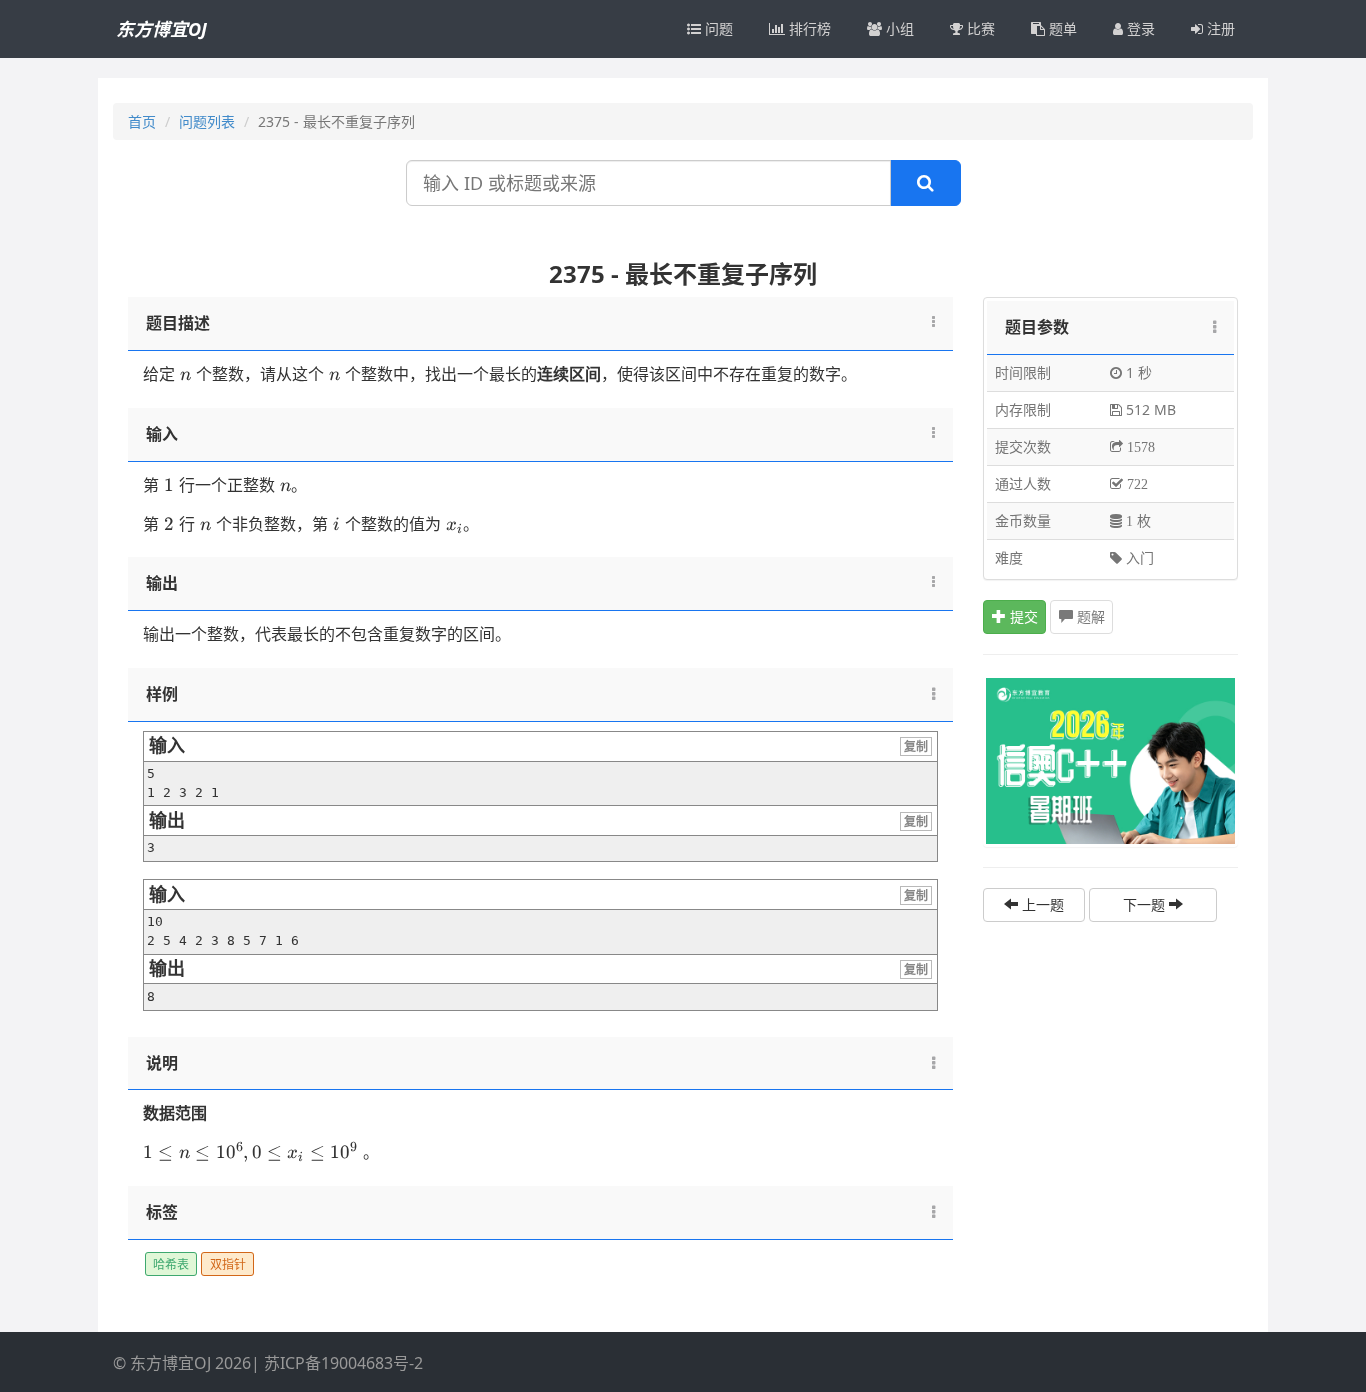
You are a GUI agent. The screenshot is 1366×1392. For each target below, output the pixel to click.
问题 (717, 28)
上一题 (1041, 904)
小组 (898, 28)
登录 (1139, 28)
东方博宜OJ (161, 29)
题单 (1061, 28)
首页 (142, 121)
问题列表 (207, 121)
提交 (1022, 616)
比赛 (979, 28)
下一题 (1146, 904)
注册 (1219, 28)
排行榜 (808, 28)
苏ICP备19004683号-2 (343, 1363)
